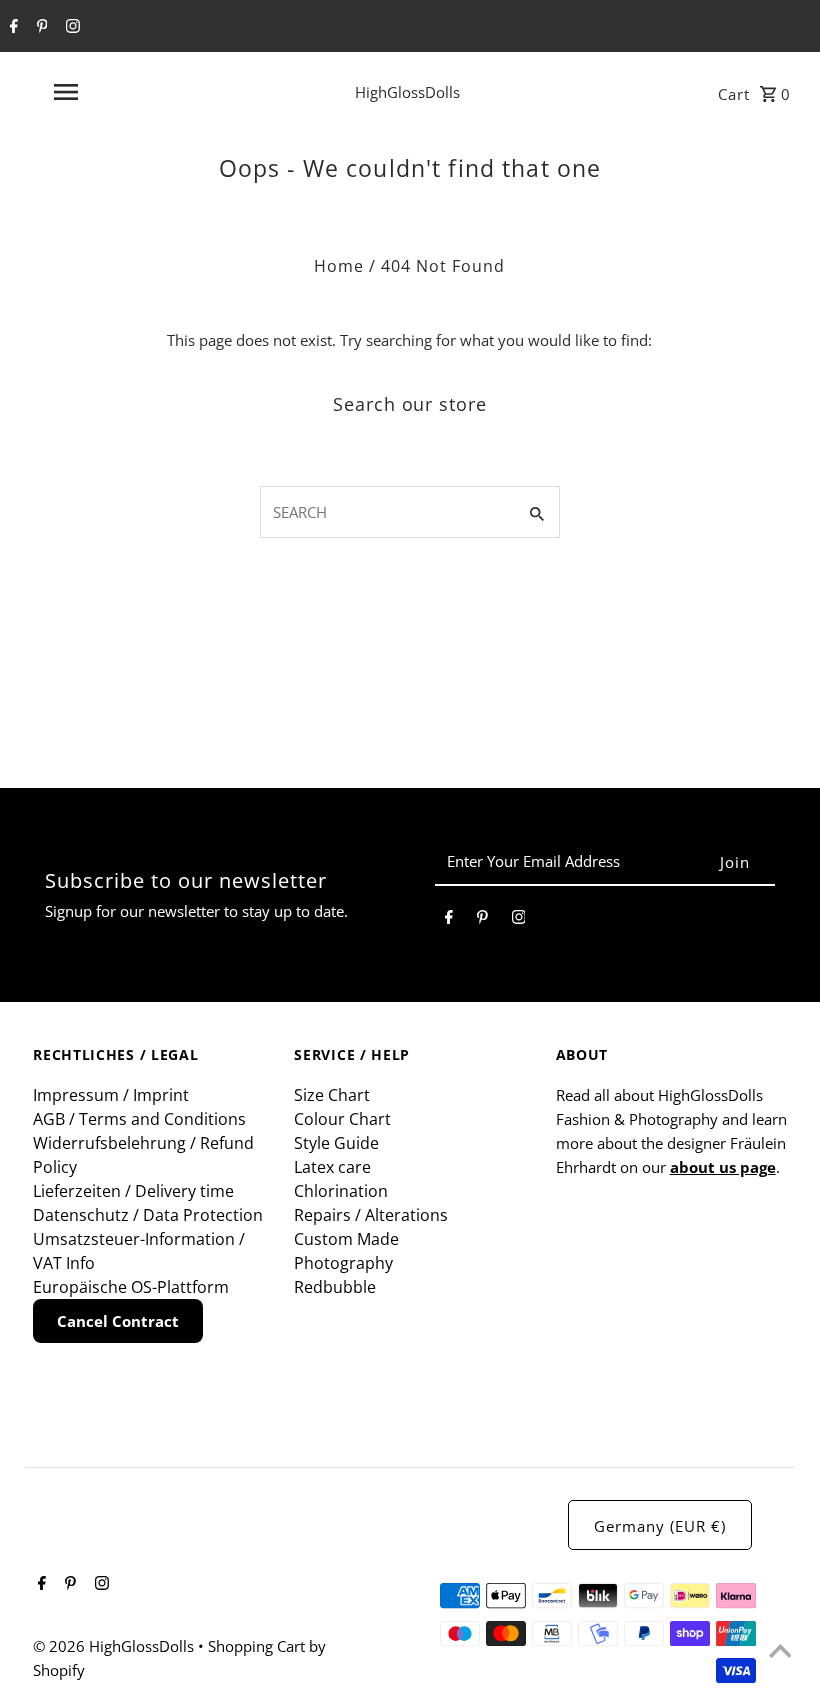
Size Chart (332, 1095)
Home (339, 266)
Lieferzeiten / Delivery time (133, 1191)
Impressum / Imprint (111, 1095)
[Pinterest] (40, 27)
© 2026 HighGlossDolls (115, 1646)
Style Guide (336, 1143)
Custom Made (346, 1239)
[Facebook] (11, 27)
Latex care (332, 1167)
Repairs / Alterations (371, 1215)
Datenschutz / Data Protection (148, 1215)
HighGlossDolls (407, 92)
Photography (343, 1263)
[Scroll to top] (780, 1652)
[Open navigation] (105, 92)
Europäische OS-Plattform (131, 1287)
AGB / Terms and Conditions (139, 1119)
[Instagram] (70, 27)
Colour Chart (342, 1119)
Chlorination (341, 1191)
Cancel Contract (118, 1321)
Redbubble (335, 1287)
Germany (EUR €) (660, 1526)
